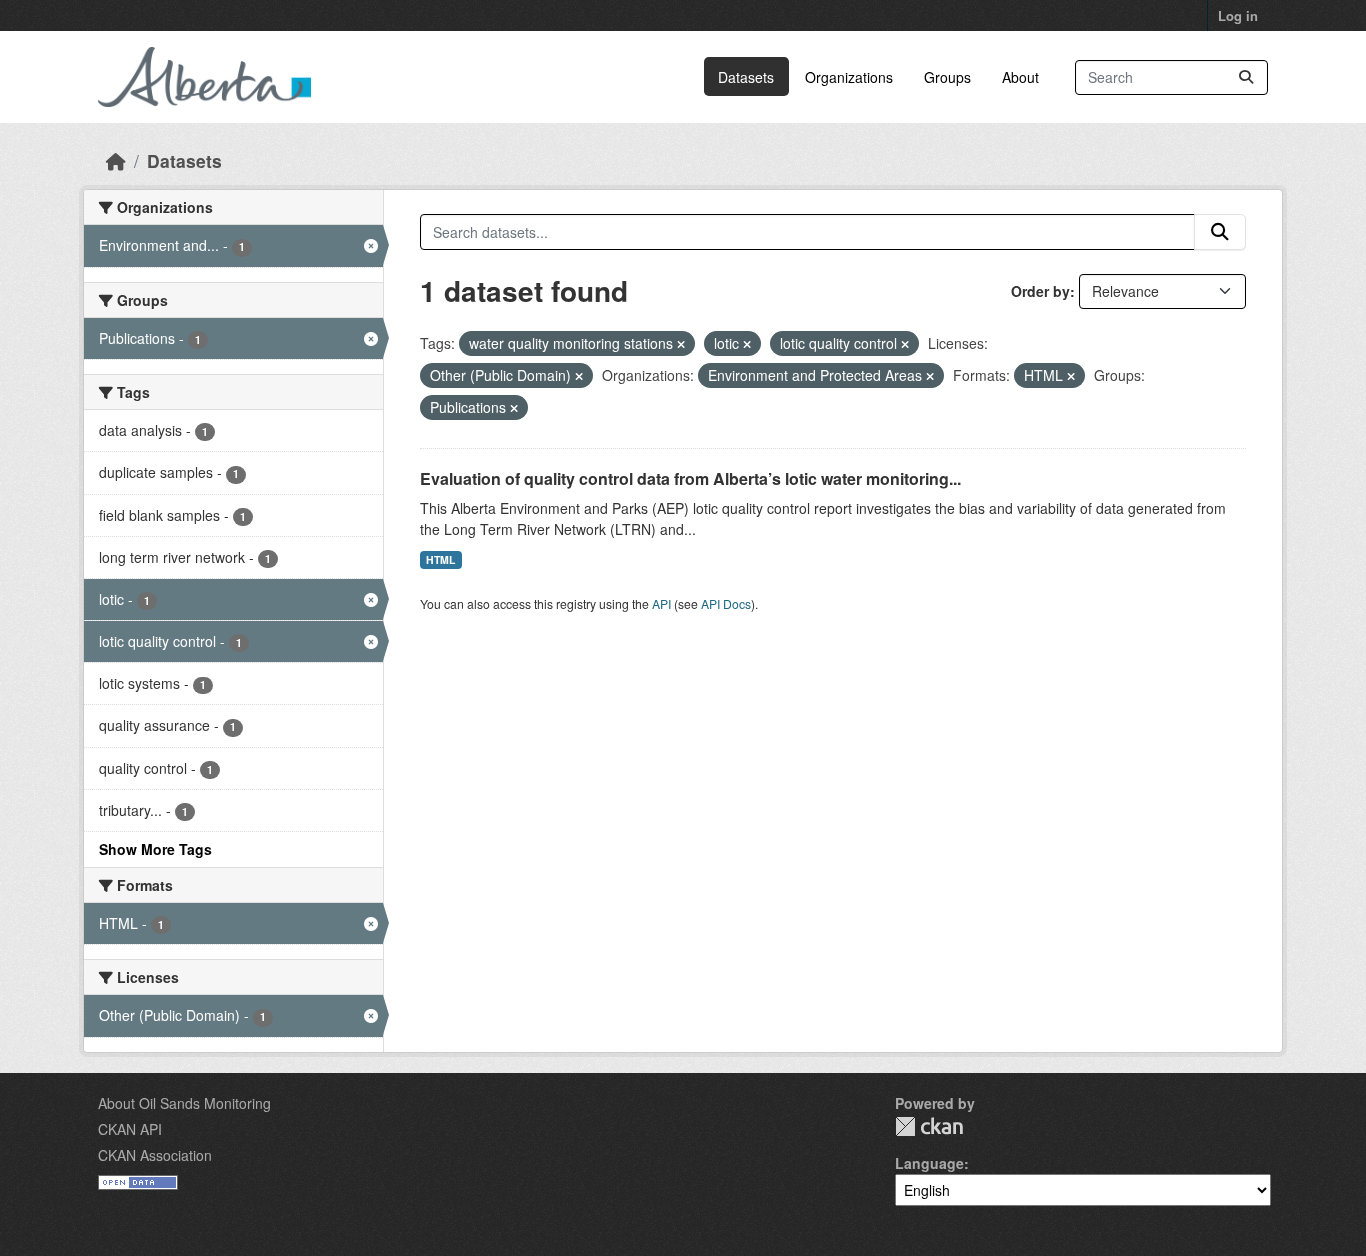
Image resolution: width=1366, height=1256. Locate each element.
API (661, 603)
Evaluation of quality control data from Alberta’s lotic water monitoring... (690, 478)
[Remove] (681, 344)
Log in (1238, 15)
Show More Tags (155, 849)
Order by (1040, 291)
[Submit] (1246, 77)
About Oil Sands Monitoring (184, 1103)
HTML (440, 559)
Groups (947, 77)
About (1020, 77)
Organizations (849, 77)
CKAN (929, 1126)
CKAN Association (155, 1155)
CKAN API (130, 1129)
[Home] (116, 160)
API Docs (726, 603)
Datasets (746, 77)
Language (929, 1163)
